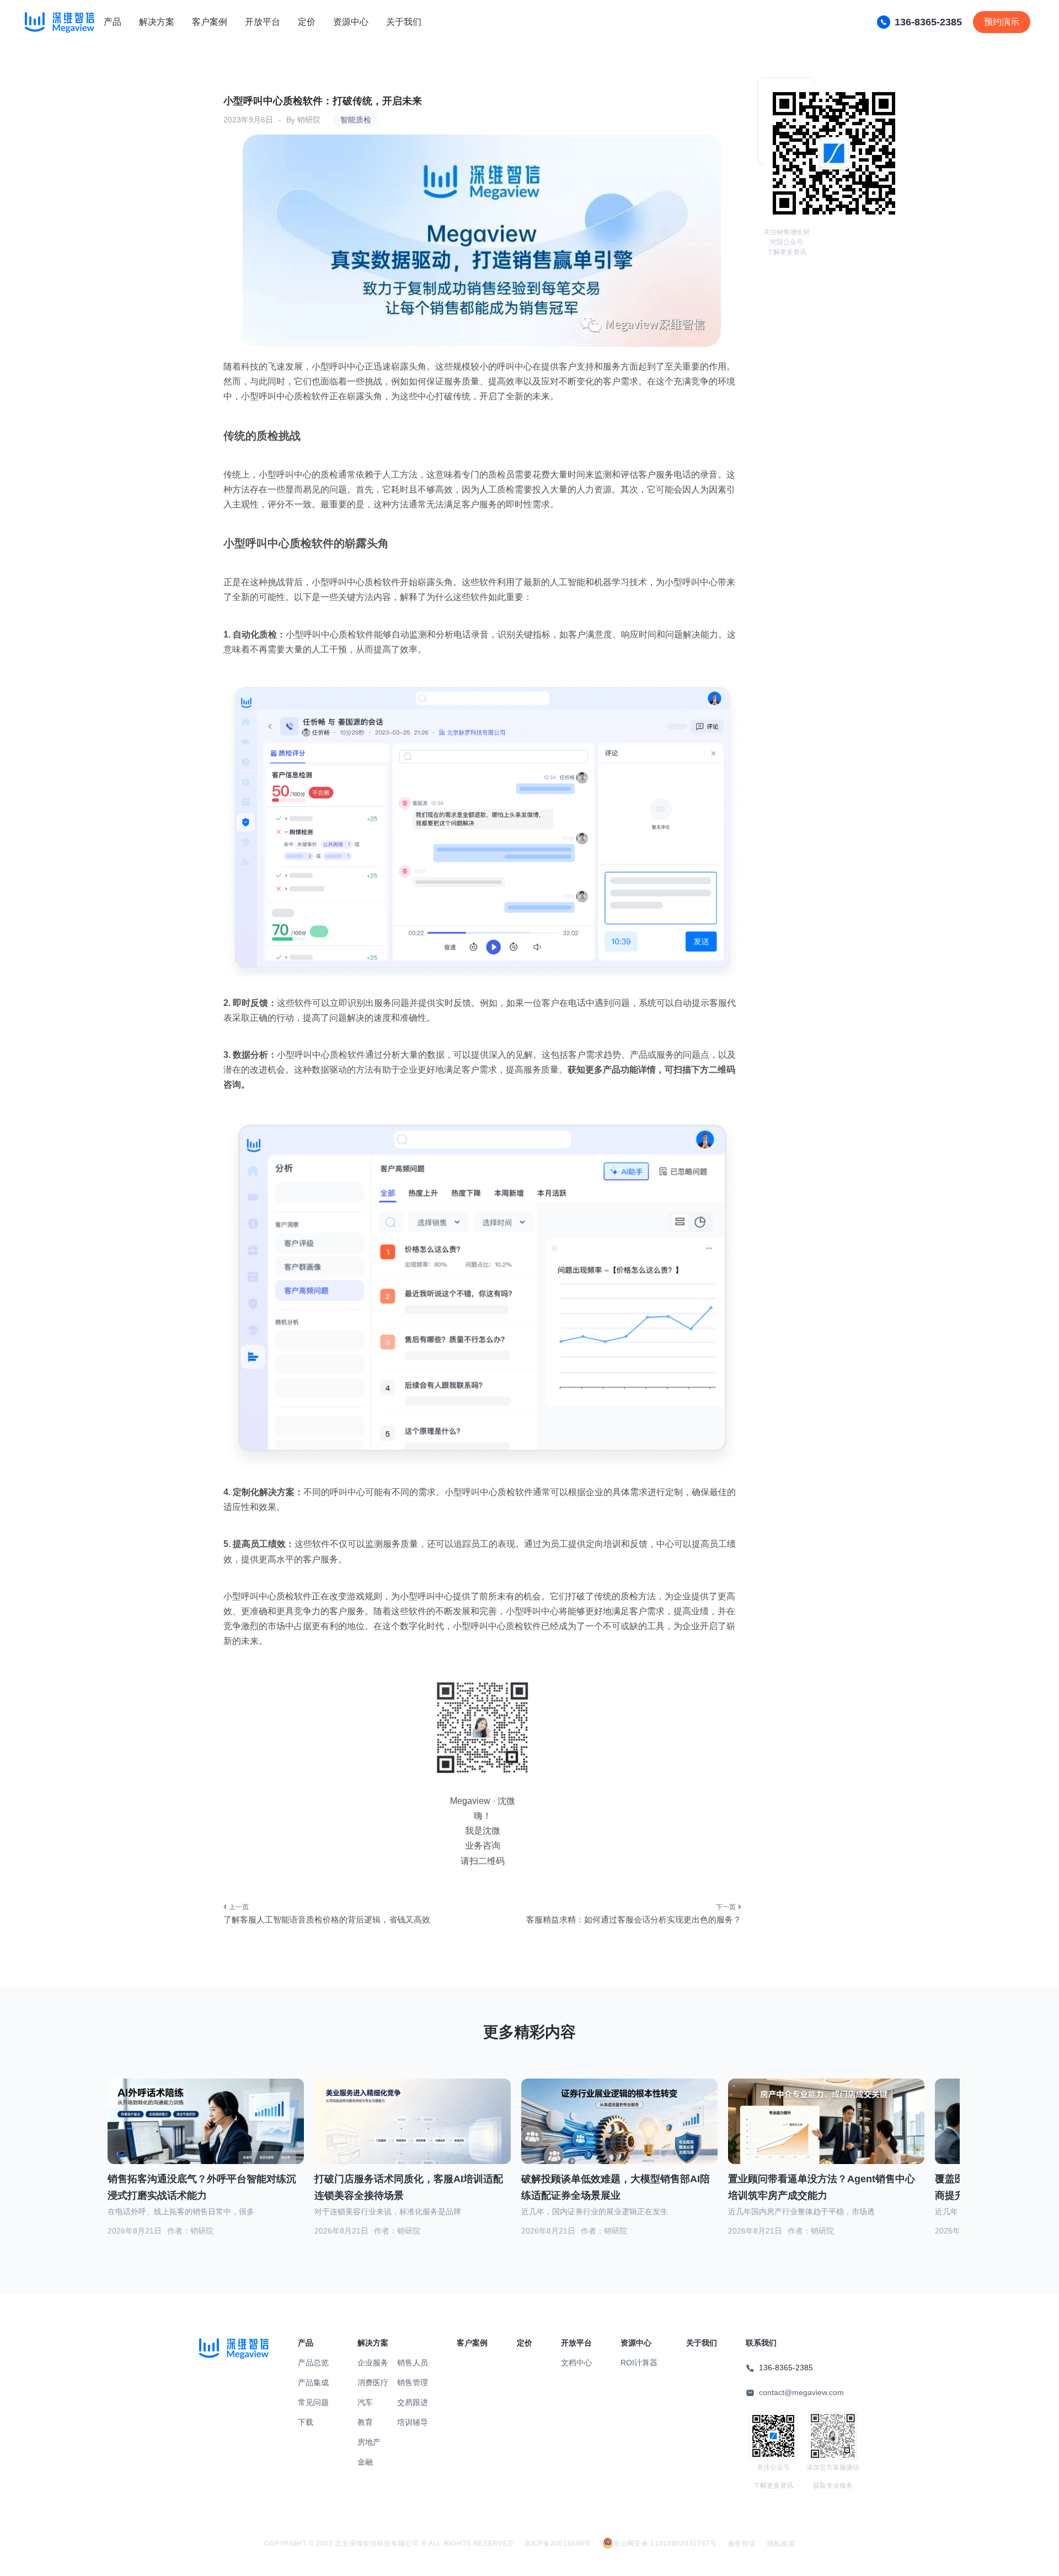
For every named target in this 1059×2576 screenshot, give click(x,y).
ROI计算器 (639, 2363)
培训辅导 (413, 2422)
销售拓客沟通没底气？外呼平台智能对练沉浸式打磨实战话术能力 (202, 2187)
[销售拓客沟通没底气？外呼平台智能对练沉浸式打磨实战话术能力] (206, 2135)
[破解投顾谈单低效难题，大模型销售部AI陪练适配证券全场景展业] (619, 2135)
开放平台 (263, 22)
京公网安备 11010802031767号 (665, 2543)
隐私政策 (781, 2543)
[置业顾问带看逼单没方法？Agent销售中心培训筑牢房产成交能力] (826, 2135)
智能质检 (356, 120)
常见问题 (313, 2402)
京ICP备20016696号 (558, 2543)
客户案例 (210, 22)
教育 (365, 2422)
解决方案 (157, 22)
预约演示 (1002, 22)
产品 (113, 22)
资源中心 (351, 22)
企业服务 (373, 2363)
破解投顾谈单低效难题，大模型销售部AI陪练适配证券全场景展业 (616, 2187)
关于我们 (404, 22)
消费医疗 (373, 2382)
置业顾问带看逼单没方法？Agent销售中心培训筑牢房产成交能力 (822, 2187)
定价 (307, 22)
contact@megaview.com (801, 2392)
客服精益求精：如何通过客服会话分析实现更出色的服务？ (634, 1919)
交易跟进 (413, 2402)
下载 (306, 2422)
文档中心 (576, 2363)
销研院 (309, 120)
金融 (365, 2462)
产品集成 (313, 2382)
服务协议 (742, 2543)
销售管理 (413, 2382)
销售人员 (413, 2363)
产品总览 (313, 2363)
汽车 (365, 2402)
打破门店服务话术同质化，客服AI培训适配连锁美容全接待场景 (409, 2187)
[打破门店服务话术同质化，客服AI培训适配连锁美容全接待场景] (413, 2134)
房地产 (369, 2442)
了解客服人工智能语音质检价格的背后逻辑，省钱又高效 (327, 1919)
